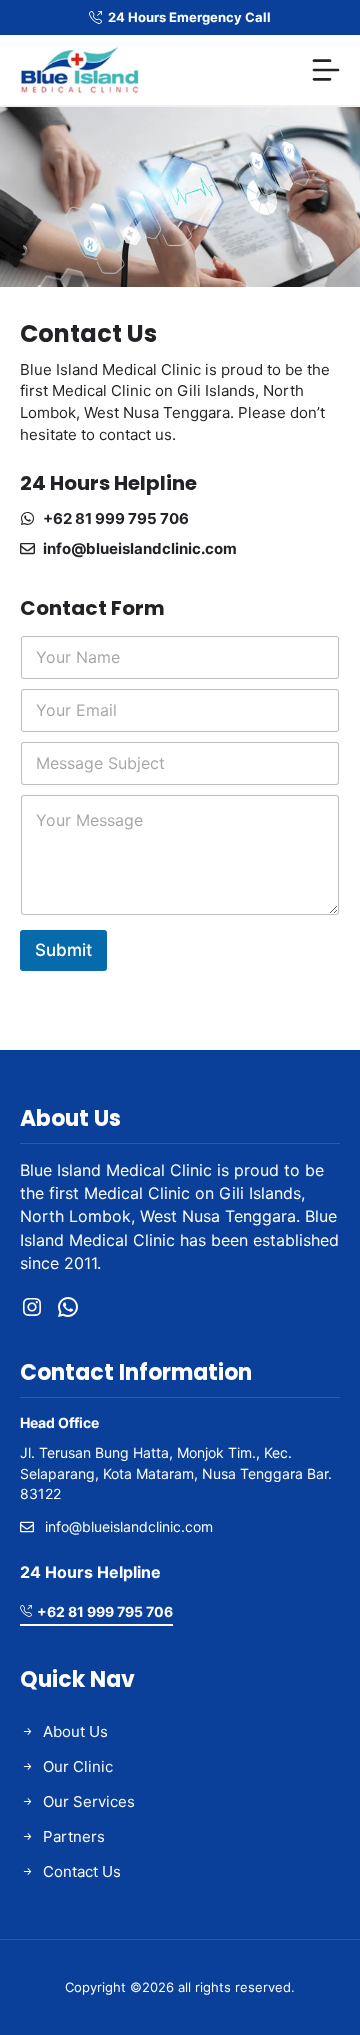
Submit (63, 950)
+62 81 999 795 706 (116, 518)
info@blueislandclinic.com (140, 548)
